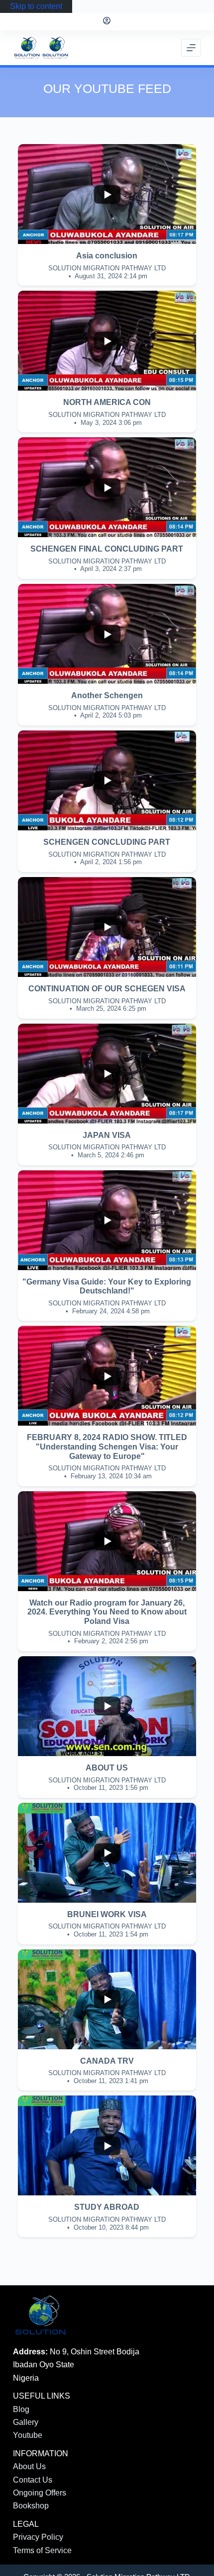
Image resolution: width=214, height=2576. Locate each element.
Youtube (28, 2435)
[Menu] (191, 48)
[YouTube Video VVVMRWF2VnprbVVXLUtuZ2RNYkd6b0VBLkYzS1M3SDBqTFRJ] (107, 487)
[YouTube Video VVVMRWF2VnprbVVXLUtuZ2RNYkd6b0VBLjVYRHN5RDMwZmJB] (107, 341)
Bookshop (31, 2506)
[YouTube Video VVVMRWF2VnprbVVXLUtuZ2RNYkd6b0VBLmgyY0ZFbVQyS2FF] (107, 634)
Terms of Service (42, 2550)
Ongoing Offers (40, 2493)
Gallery (26, 2422)
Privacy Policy (38, 2537)
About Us (29, 2466)
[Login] (107, 22)
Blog (21, 2409)
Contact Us (33, 2480)
